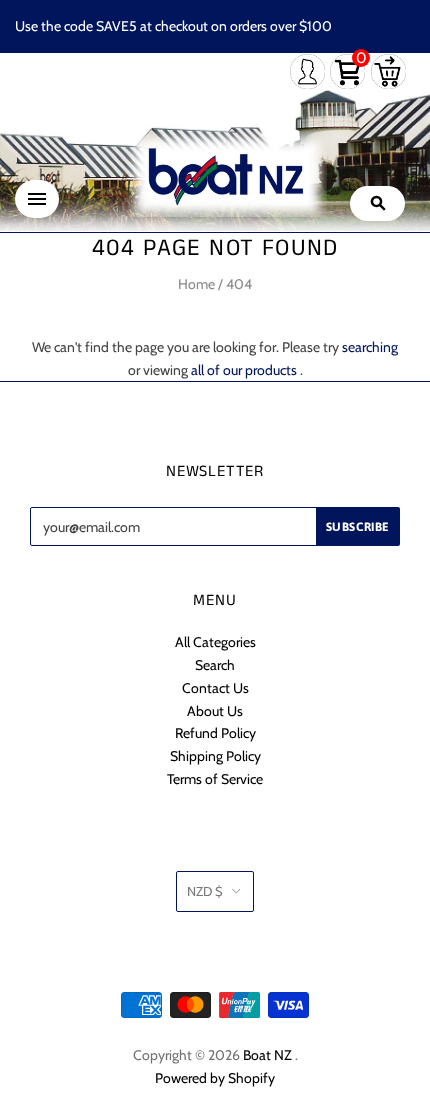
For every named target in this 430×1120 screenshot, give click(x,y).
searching (370, 347)
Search (215, 665)
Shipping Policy (215, 756)
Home (196, 284)
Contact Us (215, 688)
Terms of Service (215, 779)
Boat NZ (267, 1055)
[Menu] (37, 199)
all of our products (244, 370)
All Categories (215, 642)
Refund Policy (215, 733)
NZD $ (205, 891)
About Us (215, 711)
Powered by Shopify (215, 1078)
